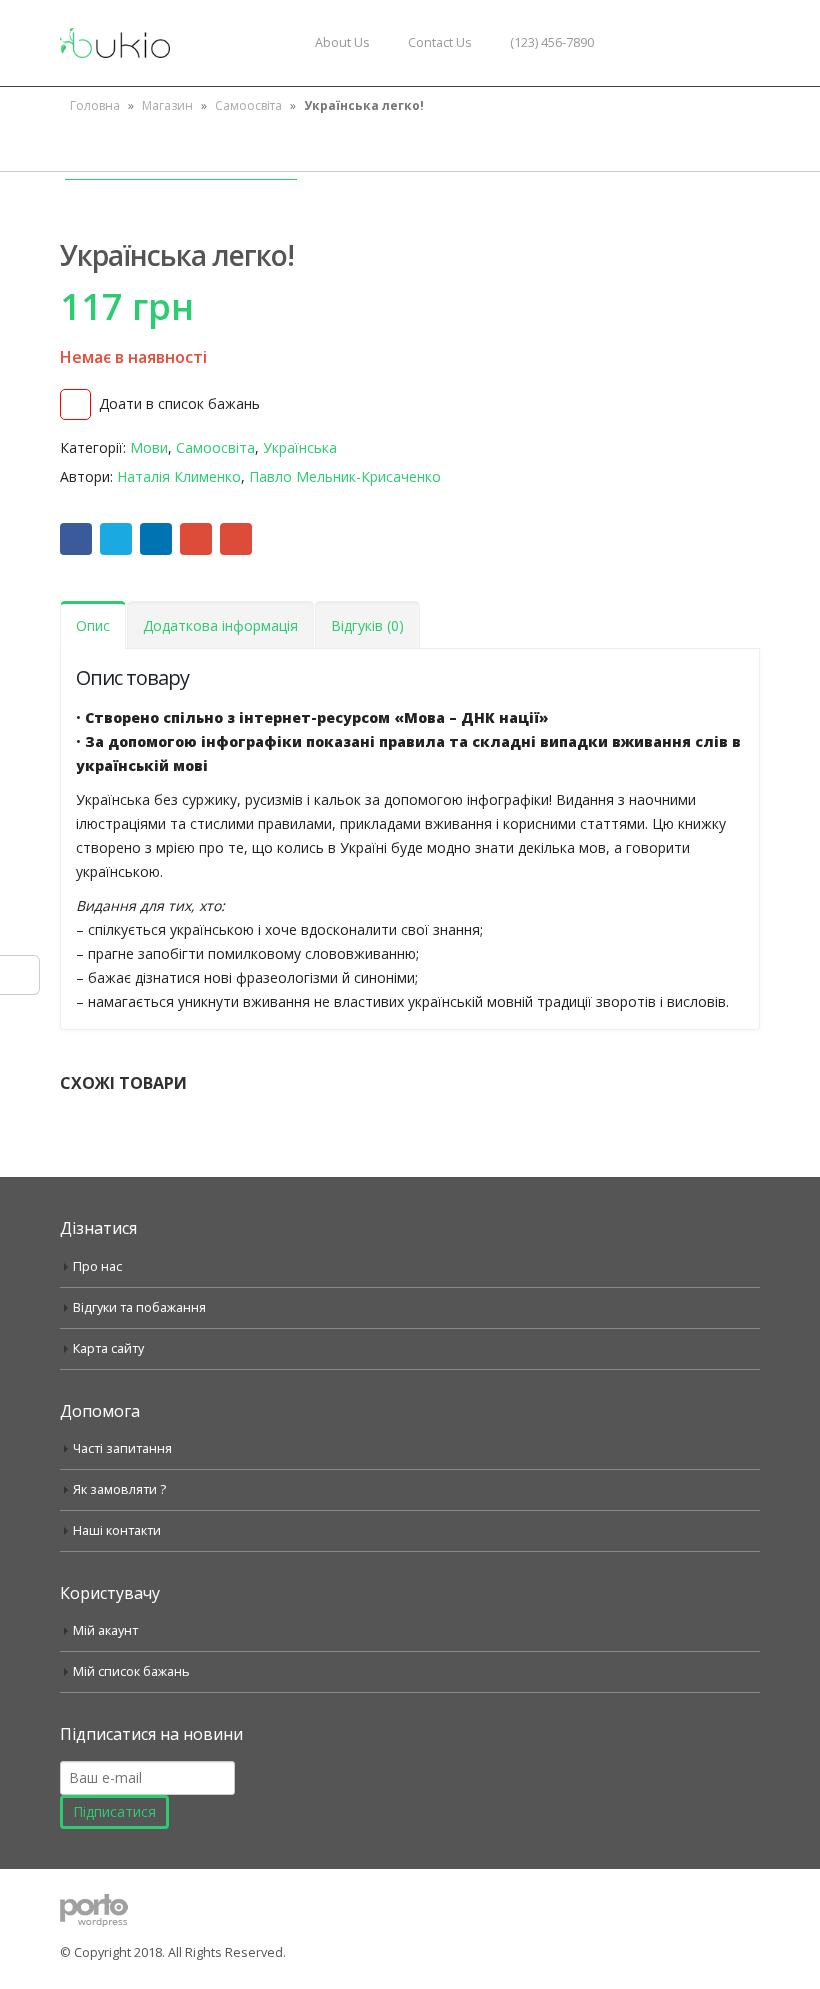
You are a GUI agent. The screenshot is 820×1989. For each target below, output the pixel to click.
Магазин (167, 105)
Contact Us (440, 42)
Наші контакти (117, 1530)
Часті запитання (122, 1448)
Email (236, 539)
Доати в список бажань (179, 403)
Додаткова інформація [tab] (220, 625)
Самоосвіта (248, 105)
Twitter (116, 539)
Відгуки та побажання (139, 1307)
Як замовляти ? (119, 1489)
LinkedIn (156, 539)
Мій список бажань (131, 1671)
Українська (300, 447)
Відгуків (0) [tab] (367, 625)
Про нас (97, 1266)
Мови (149, 447)
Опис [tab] (93, 625)
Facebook (76, 539)
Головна (95, 105)
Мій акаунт (105, 1630)
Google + (196, 539)
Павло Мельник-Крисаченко (345, 476)
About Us (342, 42)
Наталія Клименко (179, 476)
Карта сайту (108, 1348)
